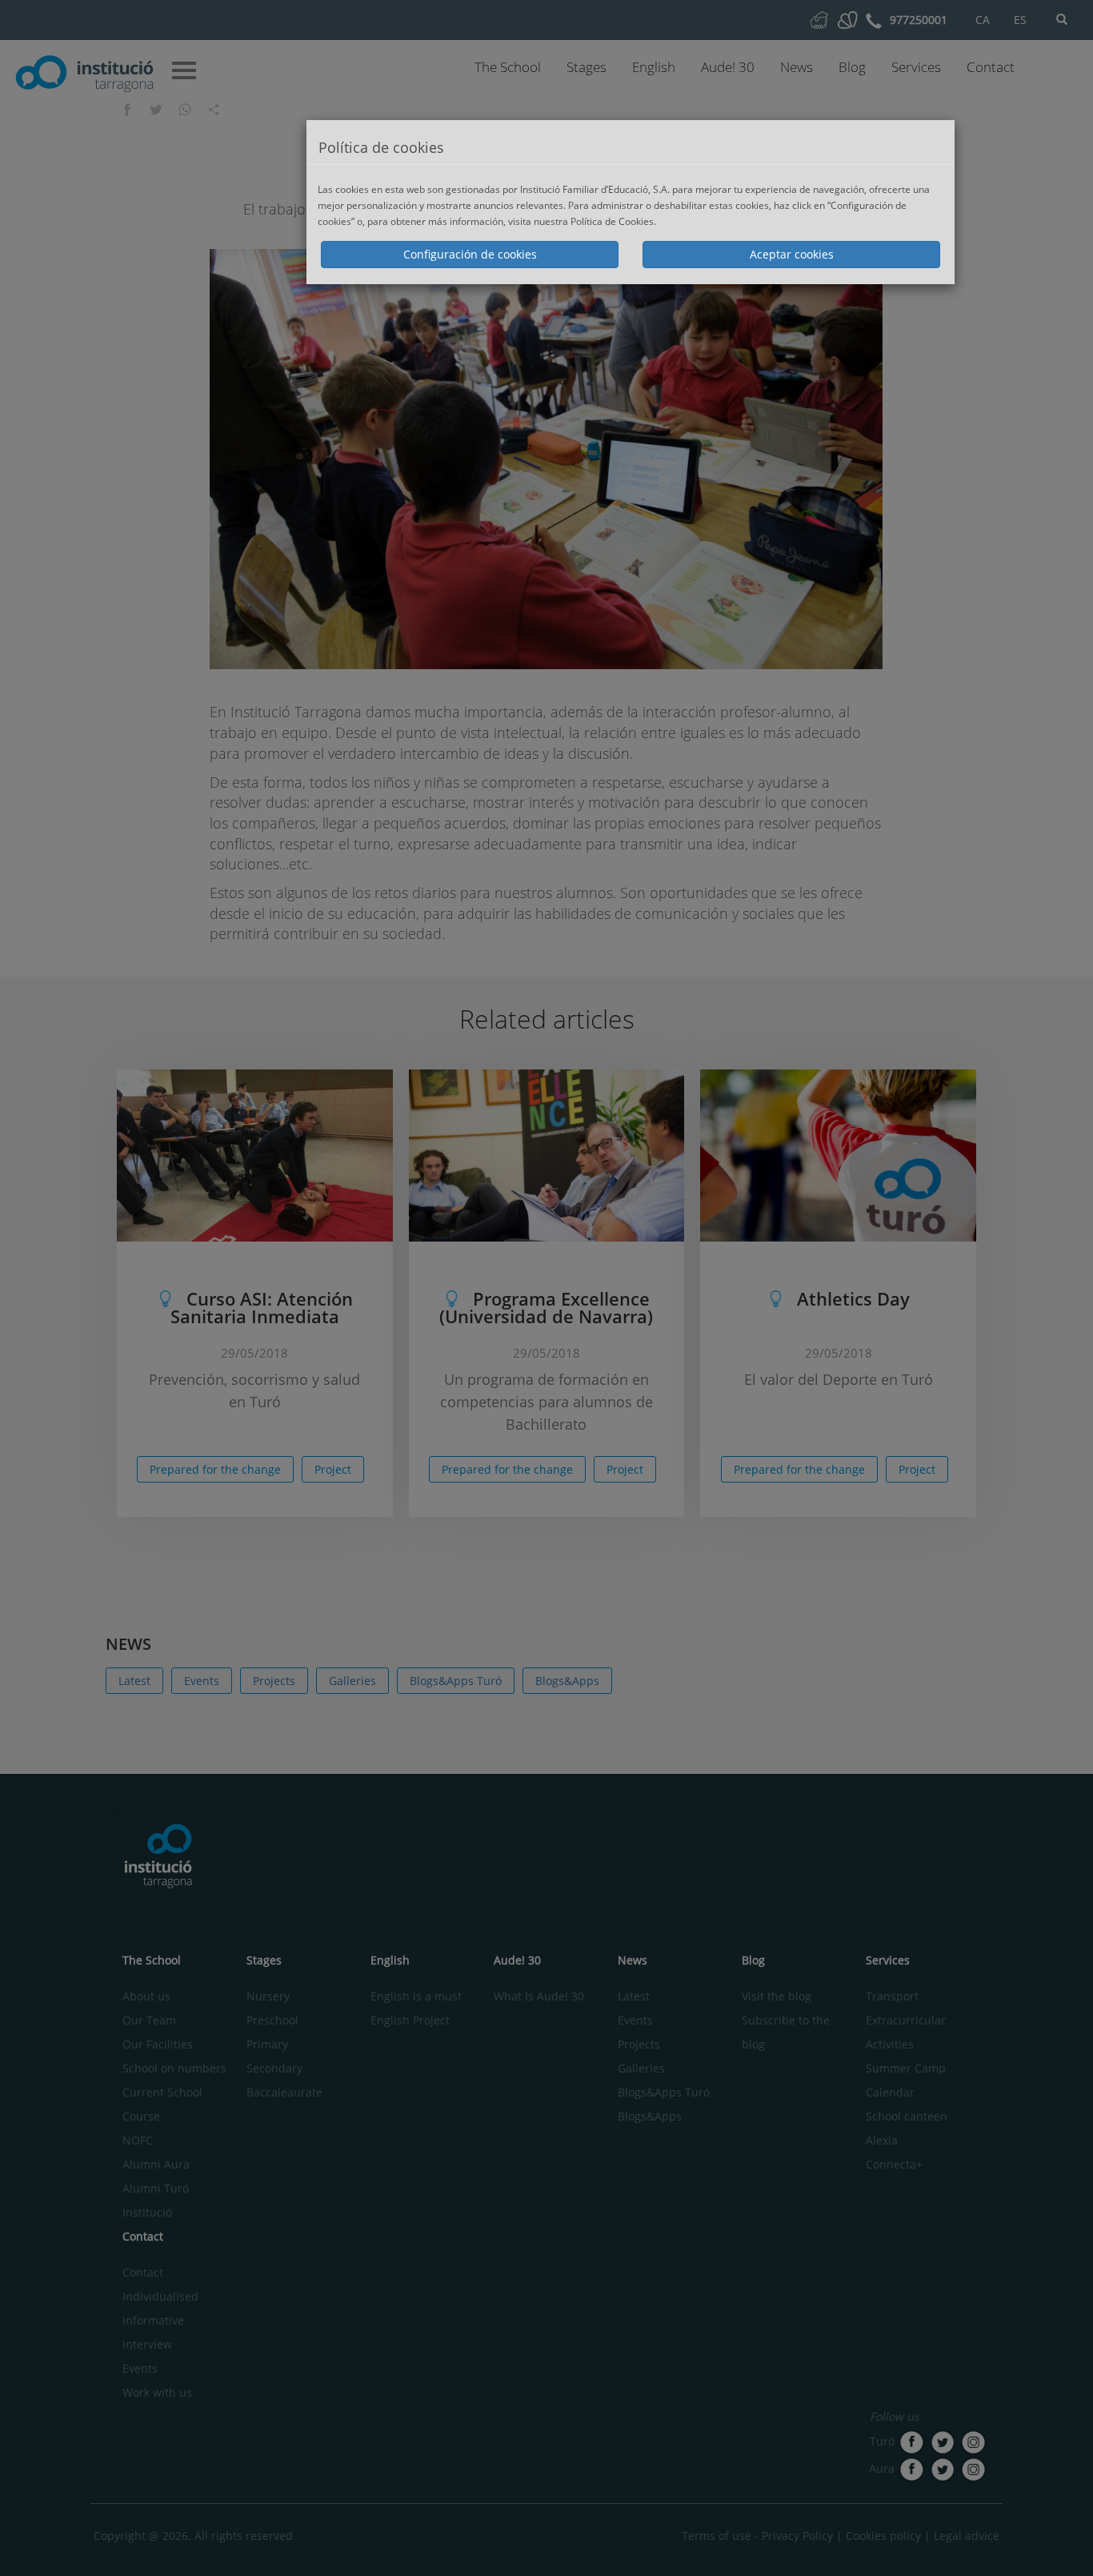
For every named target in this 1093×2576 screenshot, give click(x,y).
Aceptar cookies (792, 254)
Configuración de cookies (470, 254)
